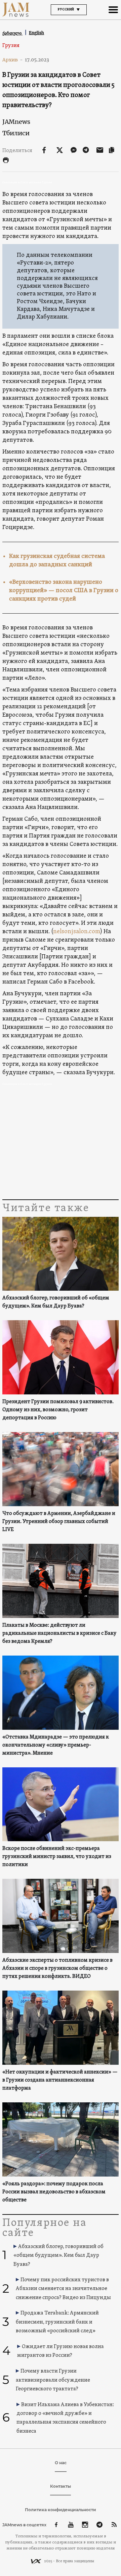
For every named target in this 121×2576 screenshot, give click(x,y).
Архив (13, 60)
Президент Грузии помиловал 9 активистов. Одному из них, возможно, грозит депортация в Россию (58, 1410)
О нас (61, 2463)
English (36, 33)
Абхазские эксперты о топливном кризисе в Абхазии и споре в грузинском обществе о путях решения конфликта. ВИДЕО (57, 1968)
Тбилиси (16, 133)
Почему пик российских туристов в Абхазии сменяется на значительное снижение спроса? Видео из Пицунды (63, 2289)
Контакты (61, 2486)
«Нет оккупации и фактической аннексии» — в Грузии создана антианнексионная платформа (60, 2080)
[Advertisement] (61, 1144)
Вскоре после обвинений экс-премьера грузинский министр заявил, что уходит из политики (57, 1857)
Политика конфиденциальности (61, 2510)
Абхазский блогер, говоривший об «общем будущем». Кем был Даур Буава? (56, 1302)
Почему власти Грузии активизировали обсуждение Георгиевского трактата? (53, 2380)
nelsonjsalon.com (77, 932)
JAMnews (16, 122)
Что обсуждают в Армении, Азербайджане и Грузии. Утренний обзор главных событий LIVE (59, 1522)
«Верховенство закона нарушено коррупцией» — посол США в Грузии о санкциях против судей (64, 591)
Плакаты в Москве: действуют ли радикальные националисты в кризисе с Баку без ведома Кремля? (59, 1633)
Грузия (11, 46)
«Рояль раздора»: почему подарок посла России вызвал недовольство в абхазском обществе (54, 2192)
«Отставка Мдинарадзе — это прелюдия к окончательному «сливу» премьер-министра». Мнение (56, 1745)
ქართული (12, 33)
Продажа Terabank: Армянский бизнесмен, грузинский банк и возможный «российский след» (57, 2322)
